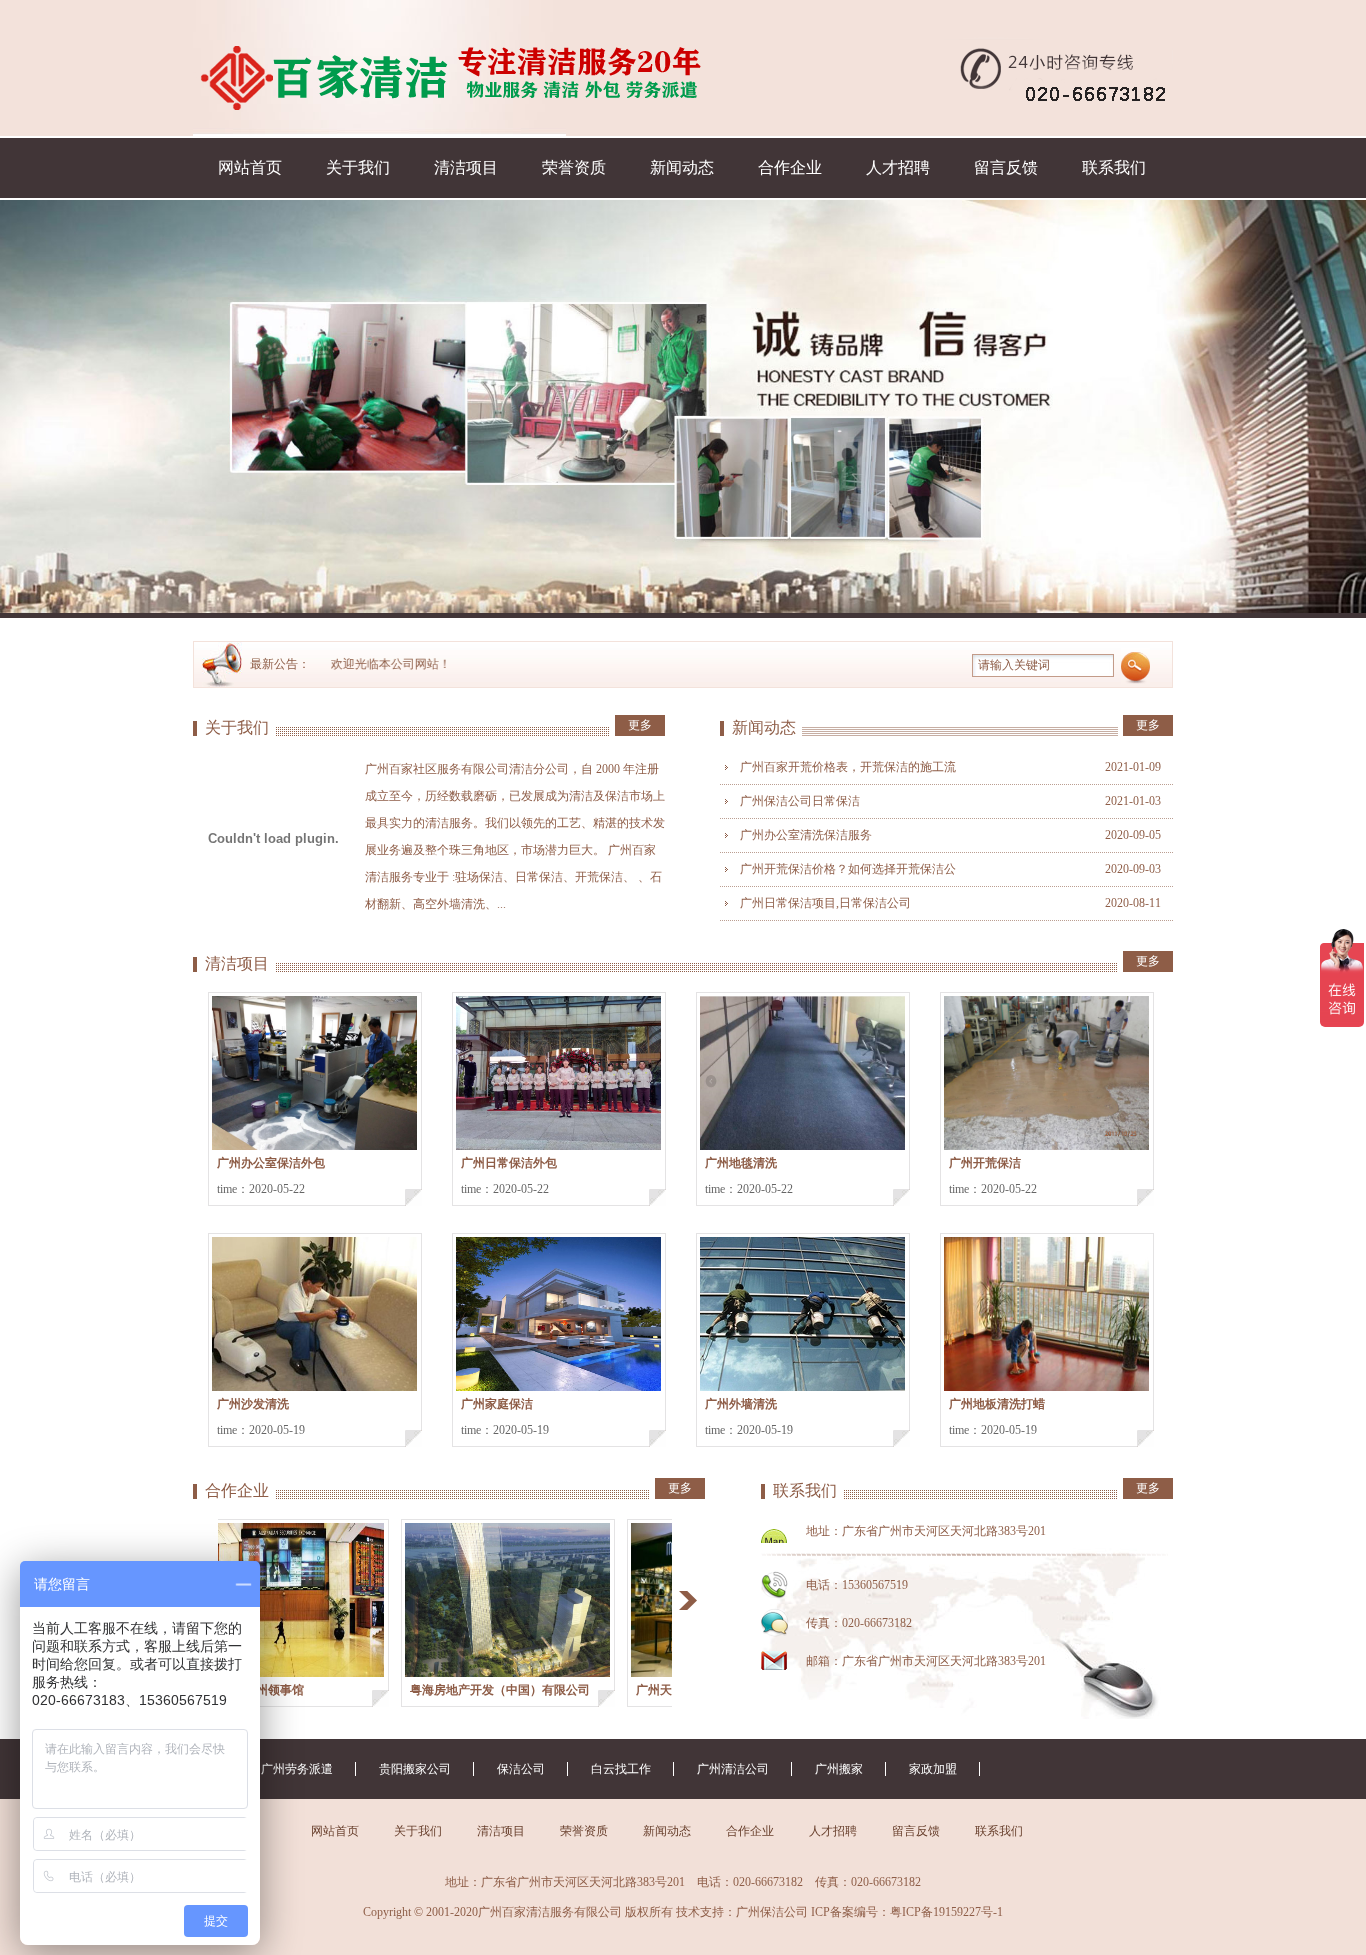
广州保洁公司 (772, 1912)
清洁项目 (466, 167)
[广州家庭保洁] (558, 1314)
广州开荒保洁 (985, 1163)
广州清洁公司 (733, 1769)
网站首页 (250, 167)
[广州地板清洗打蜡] (1046, 1314)
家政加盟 (933, 1769)
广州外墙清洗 (741, 1404)
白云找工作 (621, 1769)
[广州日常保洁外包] (558, 1073)
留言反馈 (1006, 167)
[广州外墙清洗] (802, 1314)
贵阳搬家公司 (415, 1769)
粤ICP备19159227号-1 (946, 1912)
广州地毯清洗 (741, 1163)
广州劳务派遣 (297, 1769)
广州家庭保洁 (497, 1404)
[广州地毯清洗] (802, 1073)
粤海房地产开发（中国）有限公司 (455, 1690)
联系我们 (1114, 167)
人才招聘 (898, 167)
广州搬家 (839, 1769)
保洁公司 (521, 1769)
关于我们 (358, 167)
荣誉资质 (574, 167)
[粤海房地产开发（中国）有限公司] (462, 1600)
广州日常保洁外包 (509, 1163)
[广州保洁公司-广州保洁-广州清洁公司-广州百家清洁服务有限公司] (379, 68)
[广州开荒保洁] (1046, 1073)
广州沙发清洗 (253, 1404)
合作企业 (790, 167)
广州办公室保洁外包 (271, 1163)
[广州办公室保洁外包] (314, 1073)
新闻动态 (682, 167)
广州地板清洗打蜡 (997, 1404)
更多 (640, 725)
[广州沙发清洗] (314, 1314)
